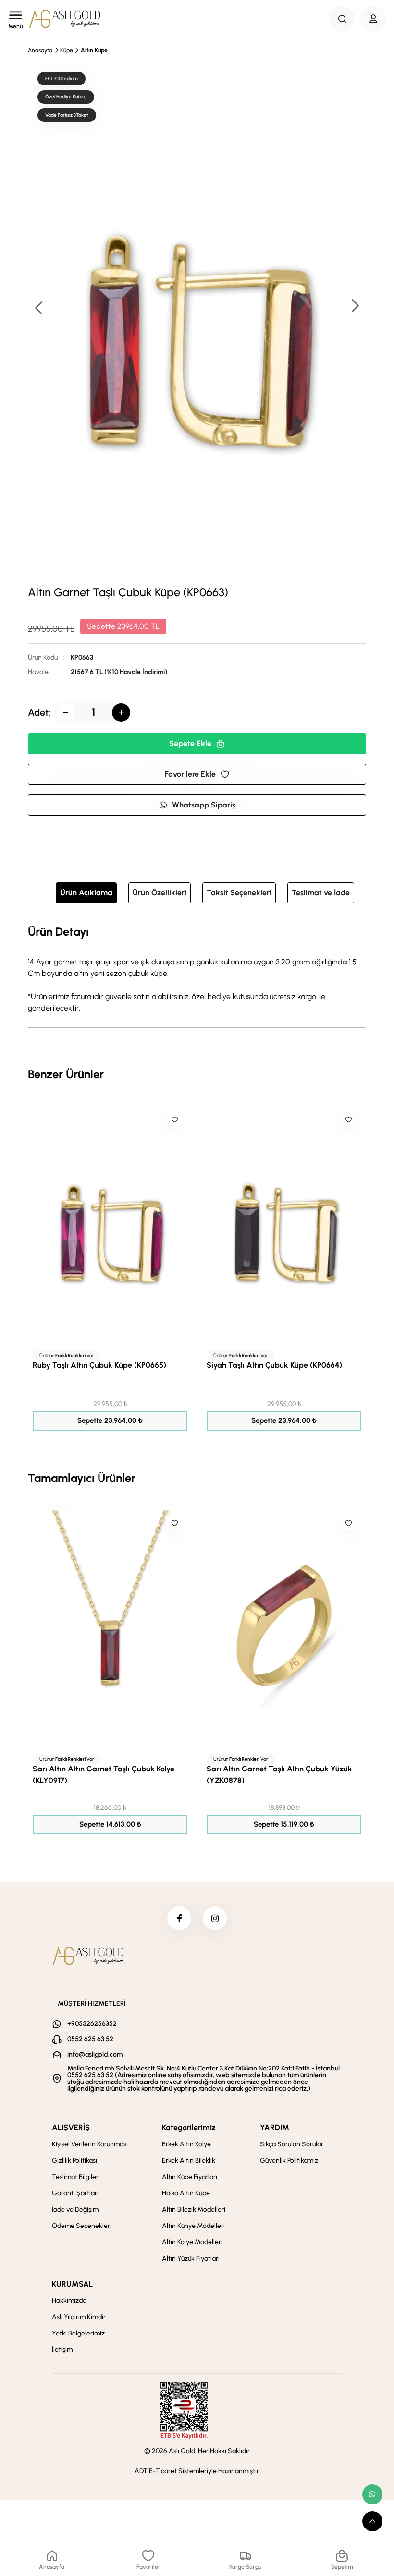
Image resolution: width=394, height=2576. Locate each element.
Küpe (67, 50)
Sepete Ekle (190, 743)
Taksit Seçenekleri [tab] (239, 893)
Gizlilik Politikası (74, 2161)
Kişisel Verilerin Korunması (90, 2144)
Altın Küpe (94, 50)
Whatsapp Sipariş (204, 805)
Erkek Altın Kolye (186, 2144)
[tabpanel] (197, 968)
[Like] (174, 1119)
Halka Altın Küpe (186, 2193)
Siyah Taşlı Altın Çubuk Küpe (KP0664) (274, 1365)
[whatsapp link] (372, 2494)
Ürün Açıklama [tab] (86, 893)
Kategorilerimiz (189, 2127)
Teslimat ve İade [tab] (321, 893)
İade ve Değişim (75, 2209)
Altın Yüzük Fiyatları (191, 2258)
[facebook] (179, 1918)
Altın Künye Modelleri (193, 2226)
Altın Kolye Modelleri (192, 2242)
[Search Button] (342, 19)
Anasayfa (40, 50)
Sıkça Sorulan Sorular (292, 2144)
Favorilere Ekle (190, 774)
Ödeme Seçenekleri (82, 2226)
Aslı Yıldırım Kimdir (79, 2317)
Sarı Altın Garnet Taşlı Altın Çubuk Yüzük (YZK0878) (279, 1775)
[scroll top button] (372, 2521)
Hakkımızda (69, 2301)
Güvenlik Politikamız (289, 2161)
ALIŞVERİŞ (71, 2127)
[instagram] (215, 1918)
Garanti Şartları (75, 2193)
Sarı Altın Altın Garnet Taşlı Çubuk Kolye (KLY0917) (104, 1775)
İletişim (62, 2350)
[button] (355, 307)
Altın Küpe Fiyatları (190, 2177)
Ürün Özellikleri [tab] (160, 893)
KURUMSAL (72, 2284)
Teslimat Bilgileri (76, 2177)
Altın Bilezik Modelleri (194, 2209)
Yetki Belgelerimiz (78, 2333)
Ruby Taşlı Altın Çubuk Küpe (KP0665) (99, 1365)
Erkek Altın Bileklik (189, 2161)
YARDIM (275, 2127)
